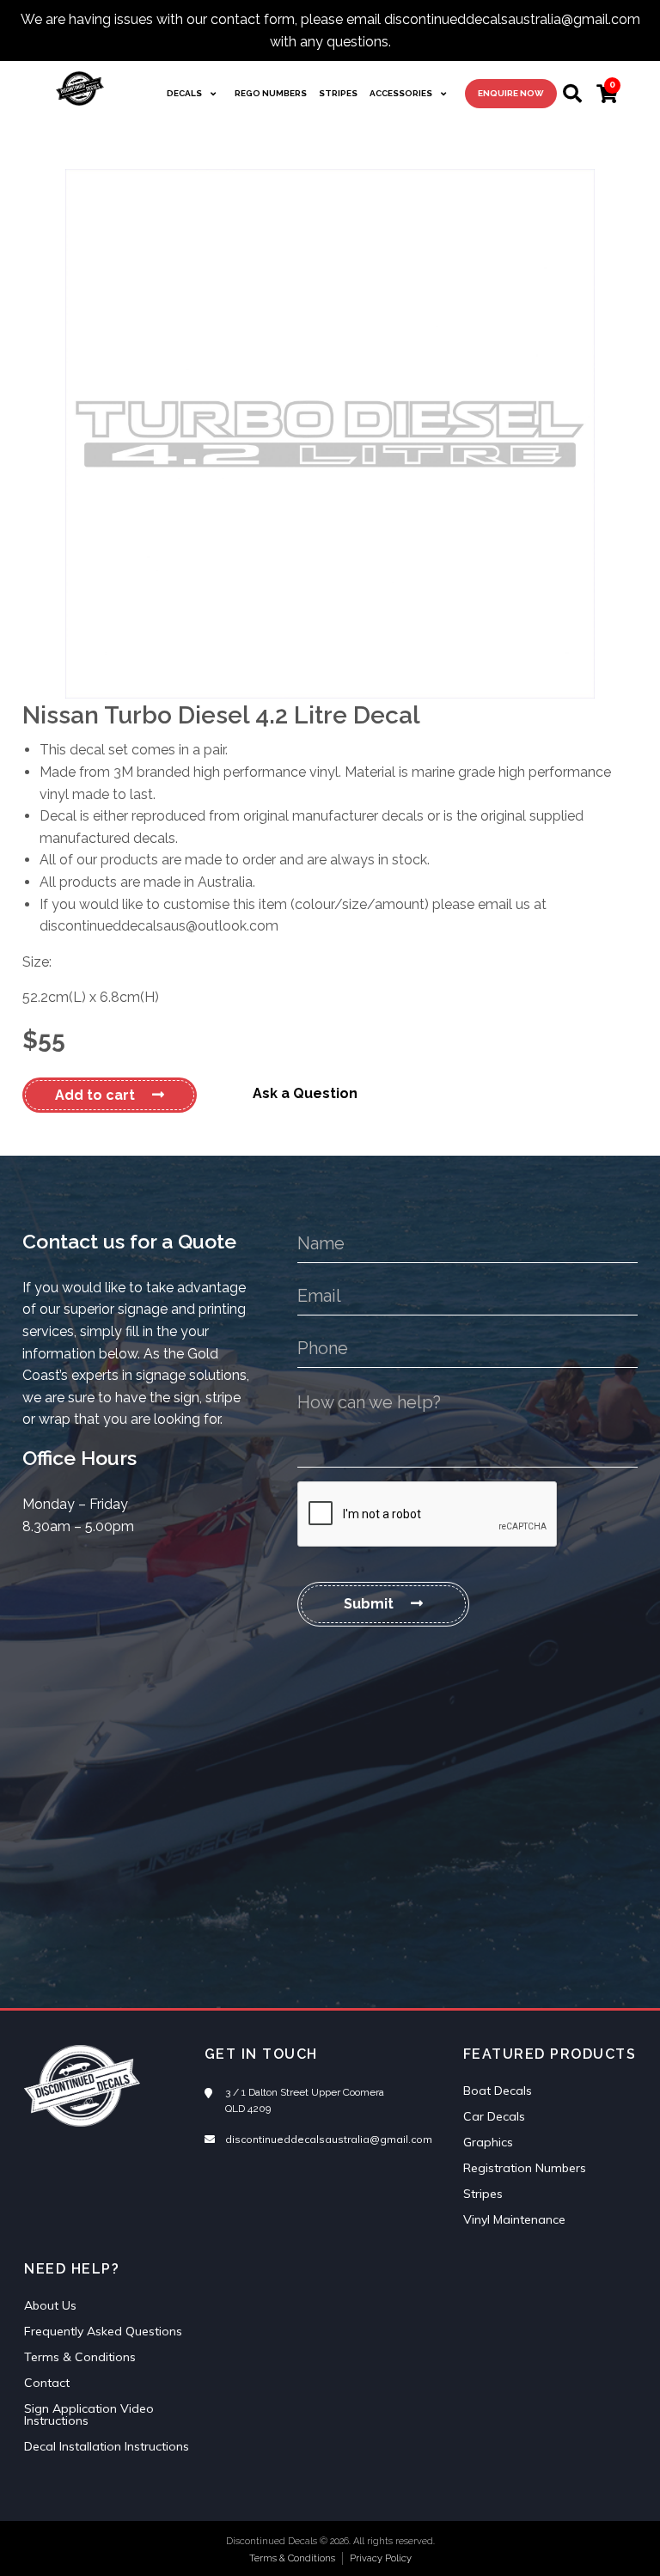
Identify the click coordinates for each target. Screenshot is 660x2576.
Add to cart (95, 1095)
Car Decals (494, 2116)
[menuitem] (195, 94)
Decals (184, 93)
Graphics (488, 2142)
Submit (369, 1604)
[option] (330, 434)
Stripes (338, 93)
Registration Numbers (525, 2168)
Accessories (401, 93)
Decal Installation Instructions (107, 2446)
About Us (50, 2305)
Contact (47, 2383)
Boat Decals (498, 2091)
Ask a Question (305, 1093)
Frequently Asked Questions (103, 2331)
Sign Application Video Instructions (89, 2414)
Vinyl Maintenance (514, 2219)
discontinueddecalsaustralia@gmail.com (329, 2139)
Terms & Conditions (80, 2357)
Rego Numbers (271, 93)
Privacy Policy (381, 2558)
